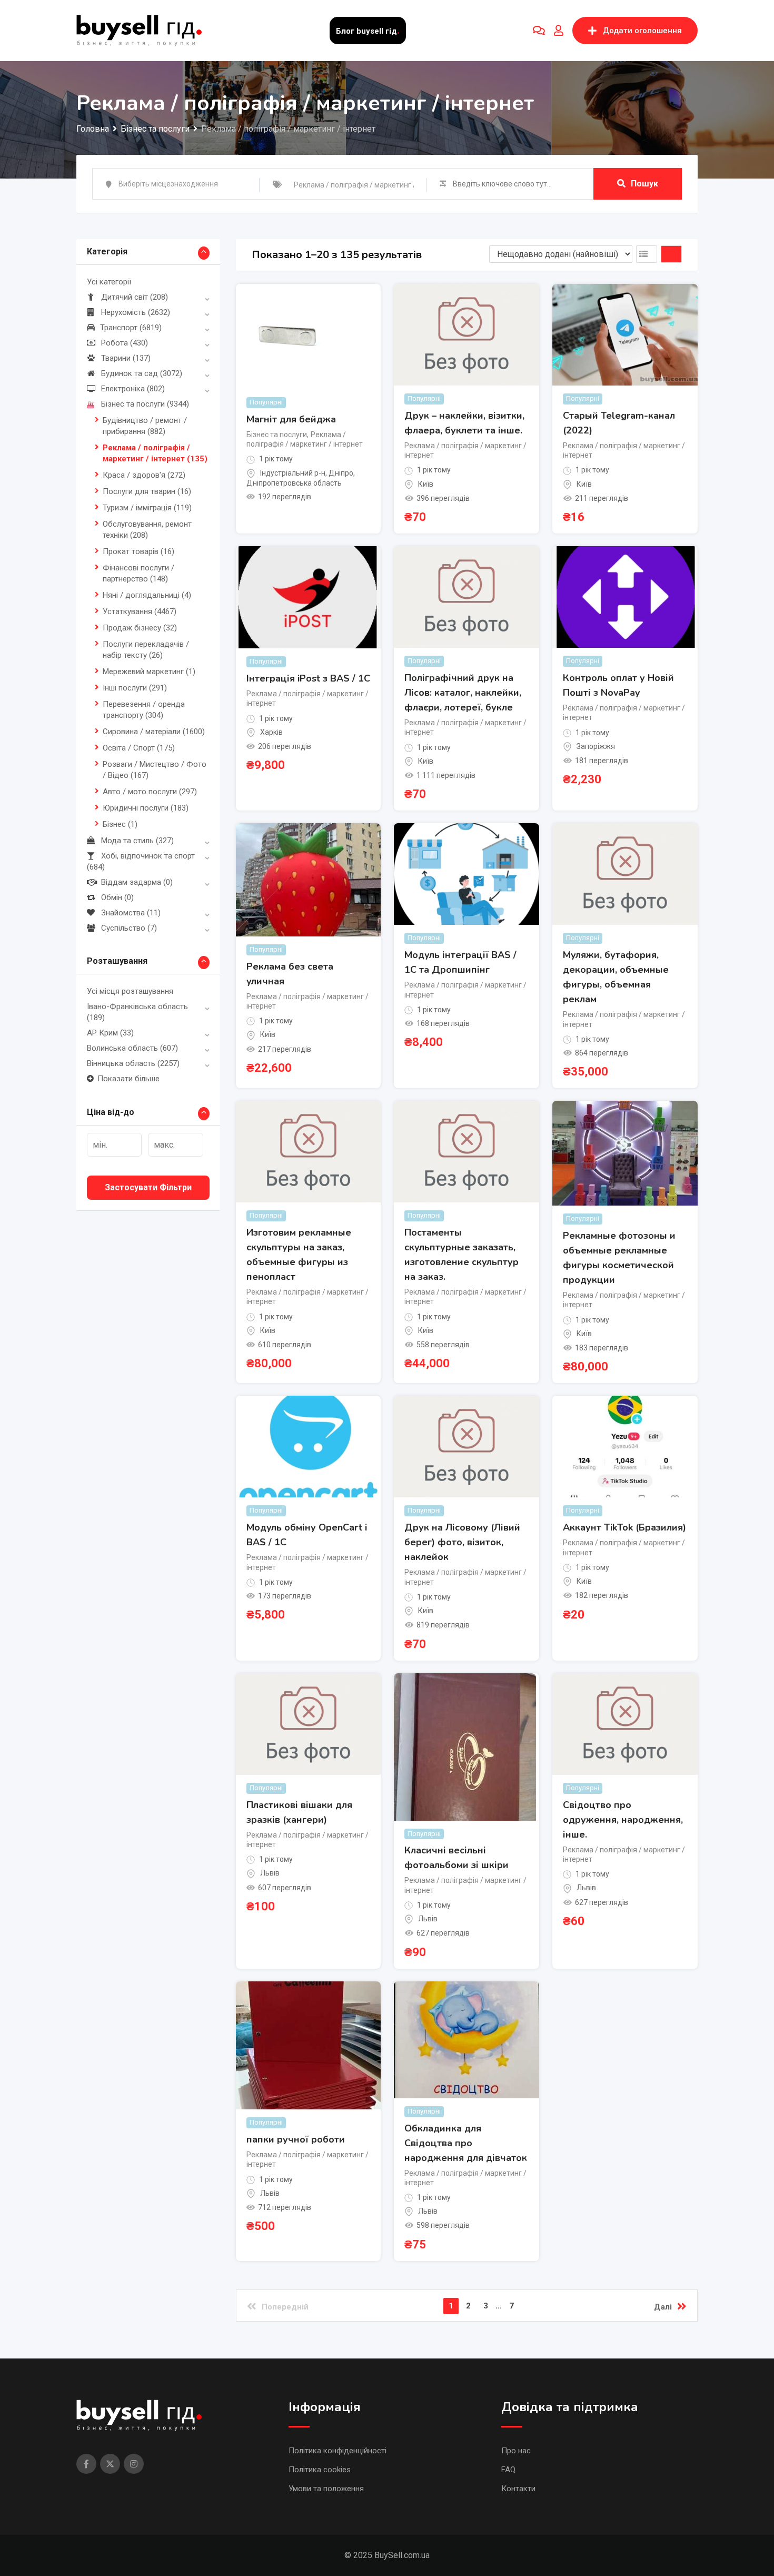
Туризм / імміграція (147, 508)
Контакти (518, 2489)
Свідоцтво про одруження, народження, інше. (623, 1820)
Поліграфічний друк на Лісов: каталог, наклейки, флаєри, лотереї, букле (463, 693)
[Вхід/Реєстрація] (559, 31)
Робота (125, 343)
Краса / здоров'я (144, 475)
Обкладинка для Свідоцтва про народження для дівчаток (466, 2143)
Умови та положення (326, 2489)
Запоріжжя (596, 746)
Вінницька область (133, 1063)
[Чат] (539, 31)
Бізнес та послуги (145, 404)
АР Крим (110, 1033)
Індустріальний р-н (293, 473)
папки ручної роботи (296, 2139)
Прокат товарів (138, 551)
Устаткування (140, 611)
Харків (271, 732)
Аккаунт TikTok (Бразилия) (624, 1527)
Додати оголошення (642, 31)
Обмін (117, 897)
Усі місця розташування (130, 991)
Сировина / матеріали (154, 732)
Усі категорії (109, 282)
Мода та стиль (137, 841)
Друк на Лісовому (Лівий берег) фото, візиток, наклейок (462, 1542)
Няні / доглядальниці (147, 595)
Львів (270, 1873)
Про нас (516, 2451)
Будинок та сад (142, 373)
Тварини (126, 358)
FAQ (508, 2470)
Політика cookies (320, 2470)
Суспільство (129, 928)
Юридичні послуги (146, 808)
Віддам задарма (137, 882)
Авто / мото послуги (150, 792)
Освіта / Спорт (139, 748)
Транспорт (131, 328)
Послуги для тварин (147, 491)
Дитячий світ (135, 297)
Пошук (644, 184)
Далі (663, 2307)
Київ (426, 484)
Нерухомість (136, 312)
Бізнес (120, 824)
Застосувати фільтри (148, 1187)
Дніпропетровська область (294, 483)
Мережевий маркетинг (149, 672)
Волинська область (132, 1048)
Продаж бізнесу (140, 628)
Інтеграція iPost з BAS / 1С (308, 678)
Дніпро (341, 473)
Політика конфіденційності (338, 2451)
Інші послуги (135, 688)
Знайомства (131, 913)
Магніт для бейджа (291, 419)
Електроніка (133, 389)
